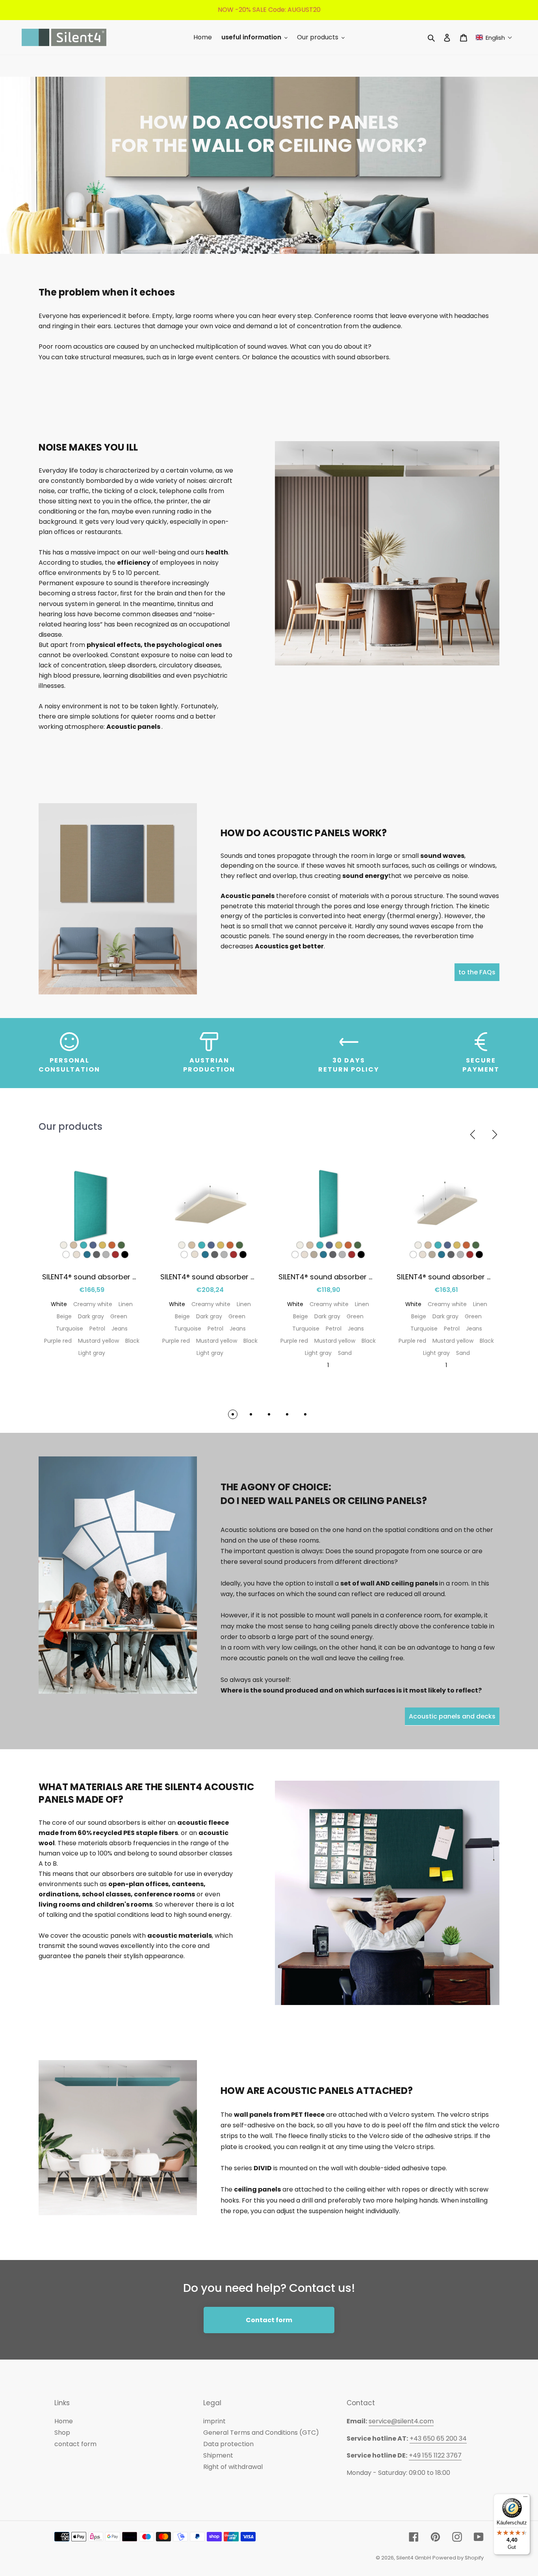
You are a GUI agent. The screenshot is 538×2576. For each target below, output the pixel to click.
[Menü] (525, 2498)
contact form (75, 2444)
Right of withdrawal (233, 2467)
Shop (62, 2433)
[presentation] (473, 1135)
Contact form (269, 2320)
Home (64, 2421)
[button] (494, 38)
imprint (214, 2421)
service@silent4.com (401, 2421)
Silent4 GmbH (414, 2558)
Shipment (218, 2455)
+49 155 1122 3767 (435, 2455)
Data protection (228, 2444)
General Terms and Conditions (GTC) (261, 2433)
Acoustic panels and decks (452, 1716)
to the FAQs (477, 972)
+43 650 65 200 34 (438, 2438)
